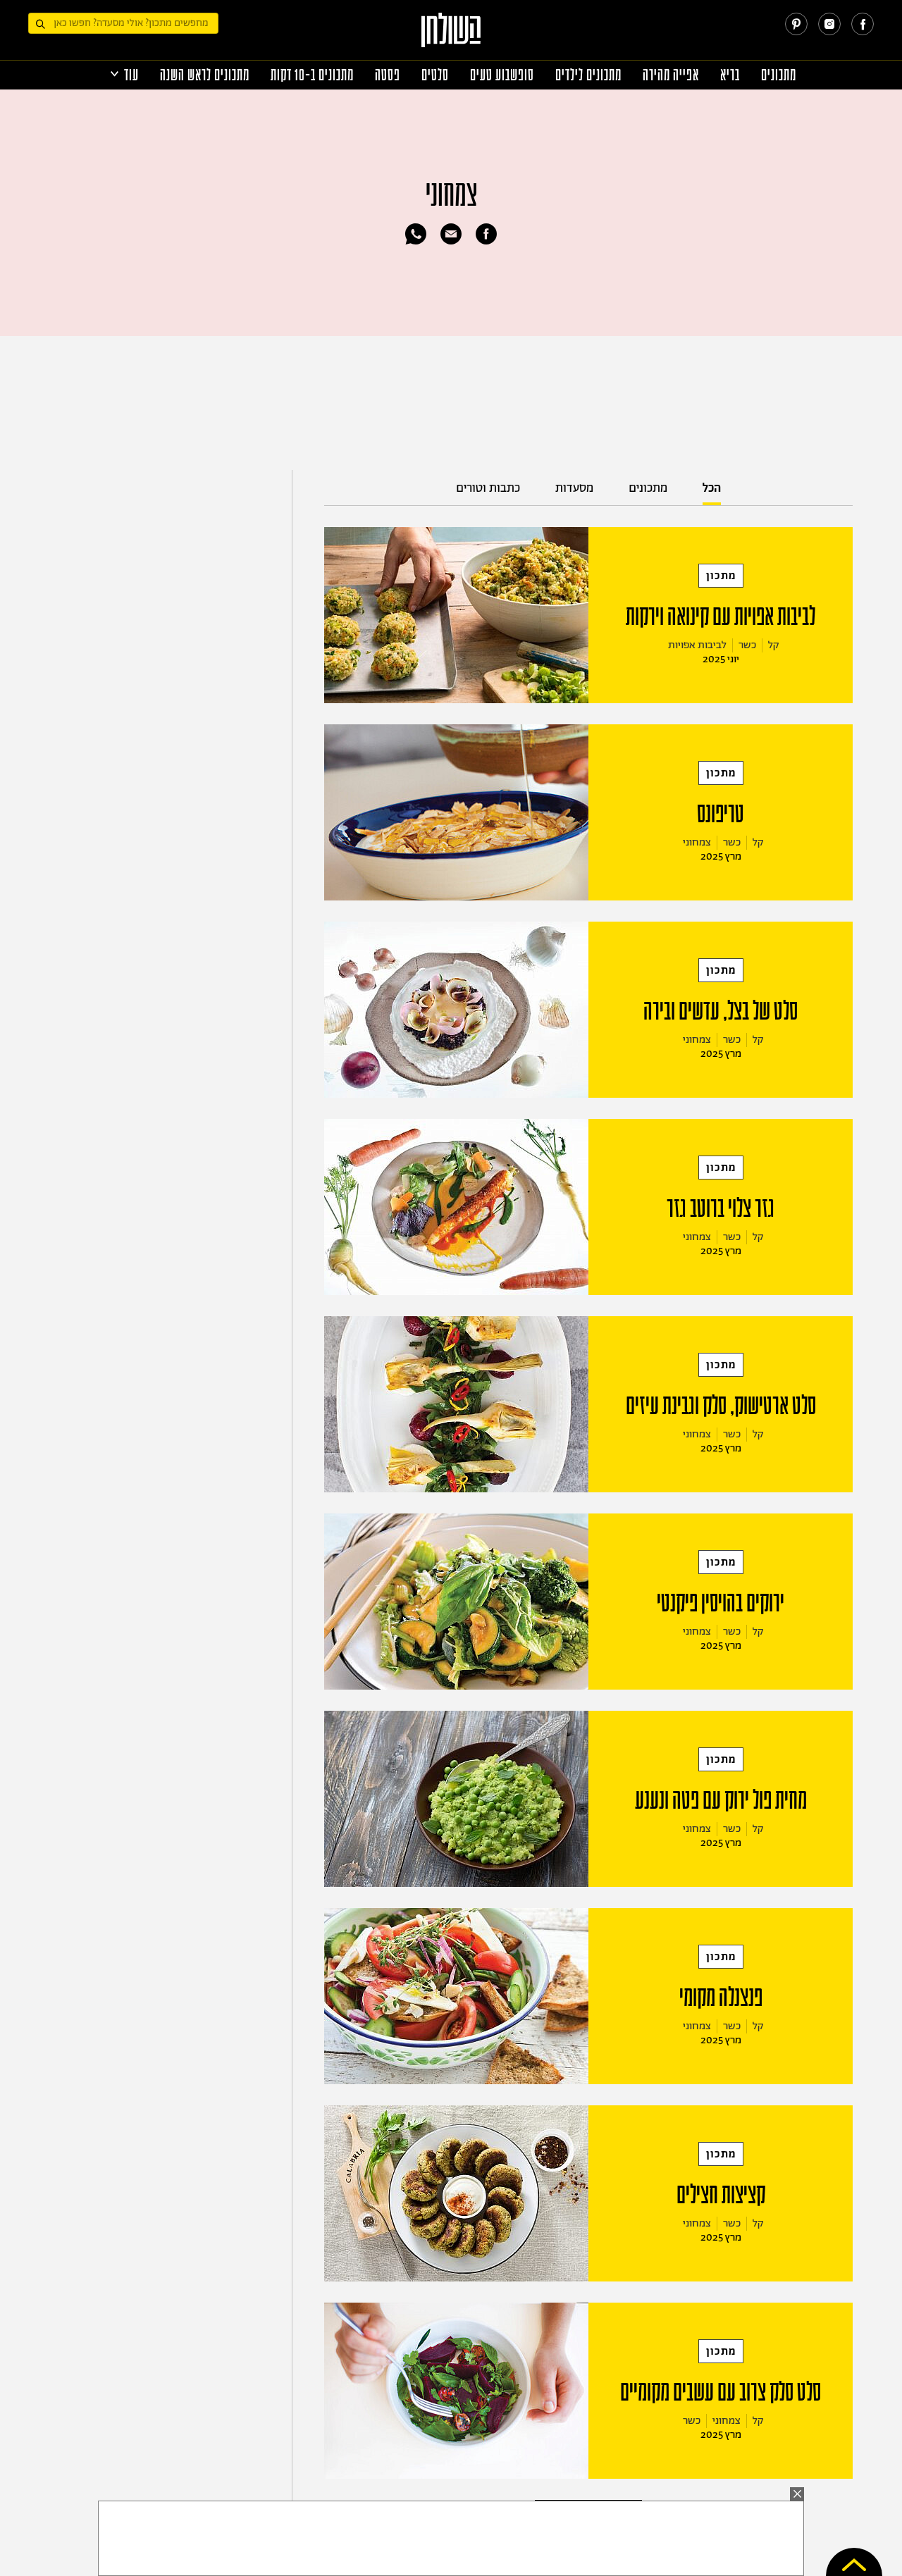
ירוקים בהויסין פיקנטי (721, 1603)
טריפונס (721, 814)
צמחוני (697, 842)
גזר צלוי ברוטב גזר (721, 1208)
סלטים (435, 75)
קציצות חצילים (721, 2195)
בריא (730, 75)
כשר (747, 645)
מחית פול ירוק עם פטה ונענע (721, 1800)
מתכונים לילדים (588, 75)
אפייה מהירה (671, 75)
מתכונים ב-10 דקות (312, 75)
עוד (131, 75)
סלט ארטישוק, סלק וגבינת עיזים (721, 1406)
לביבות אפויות (697, 645)
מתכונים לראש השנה (205, 75)
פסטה (388, 75)
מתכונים (779, 75)
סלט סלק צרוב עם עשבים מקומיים (721, 2392)
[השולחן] (451, 36)
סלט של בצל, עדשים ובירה (721, 1011)
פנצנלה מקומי (721, 1998)
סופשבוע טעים (502, 75)
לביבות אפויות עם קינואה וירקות (721, 617)
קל (774, 645)
